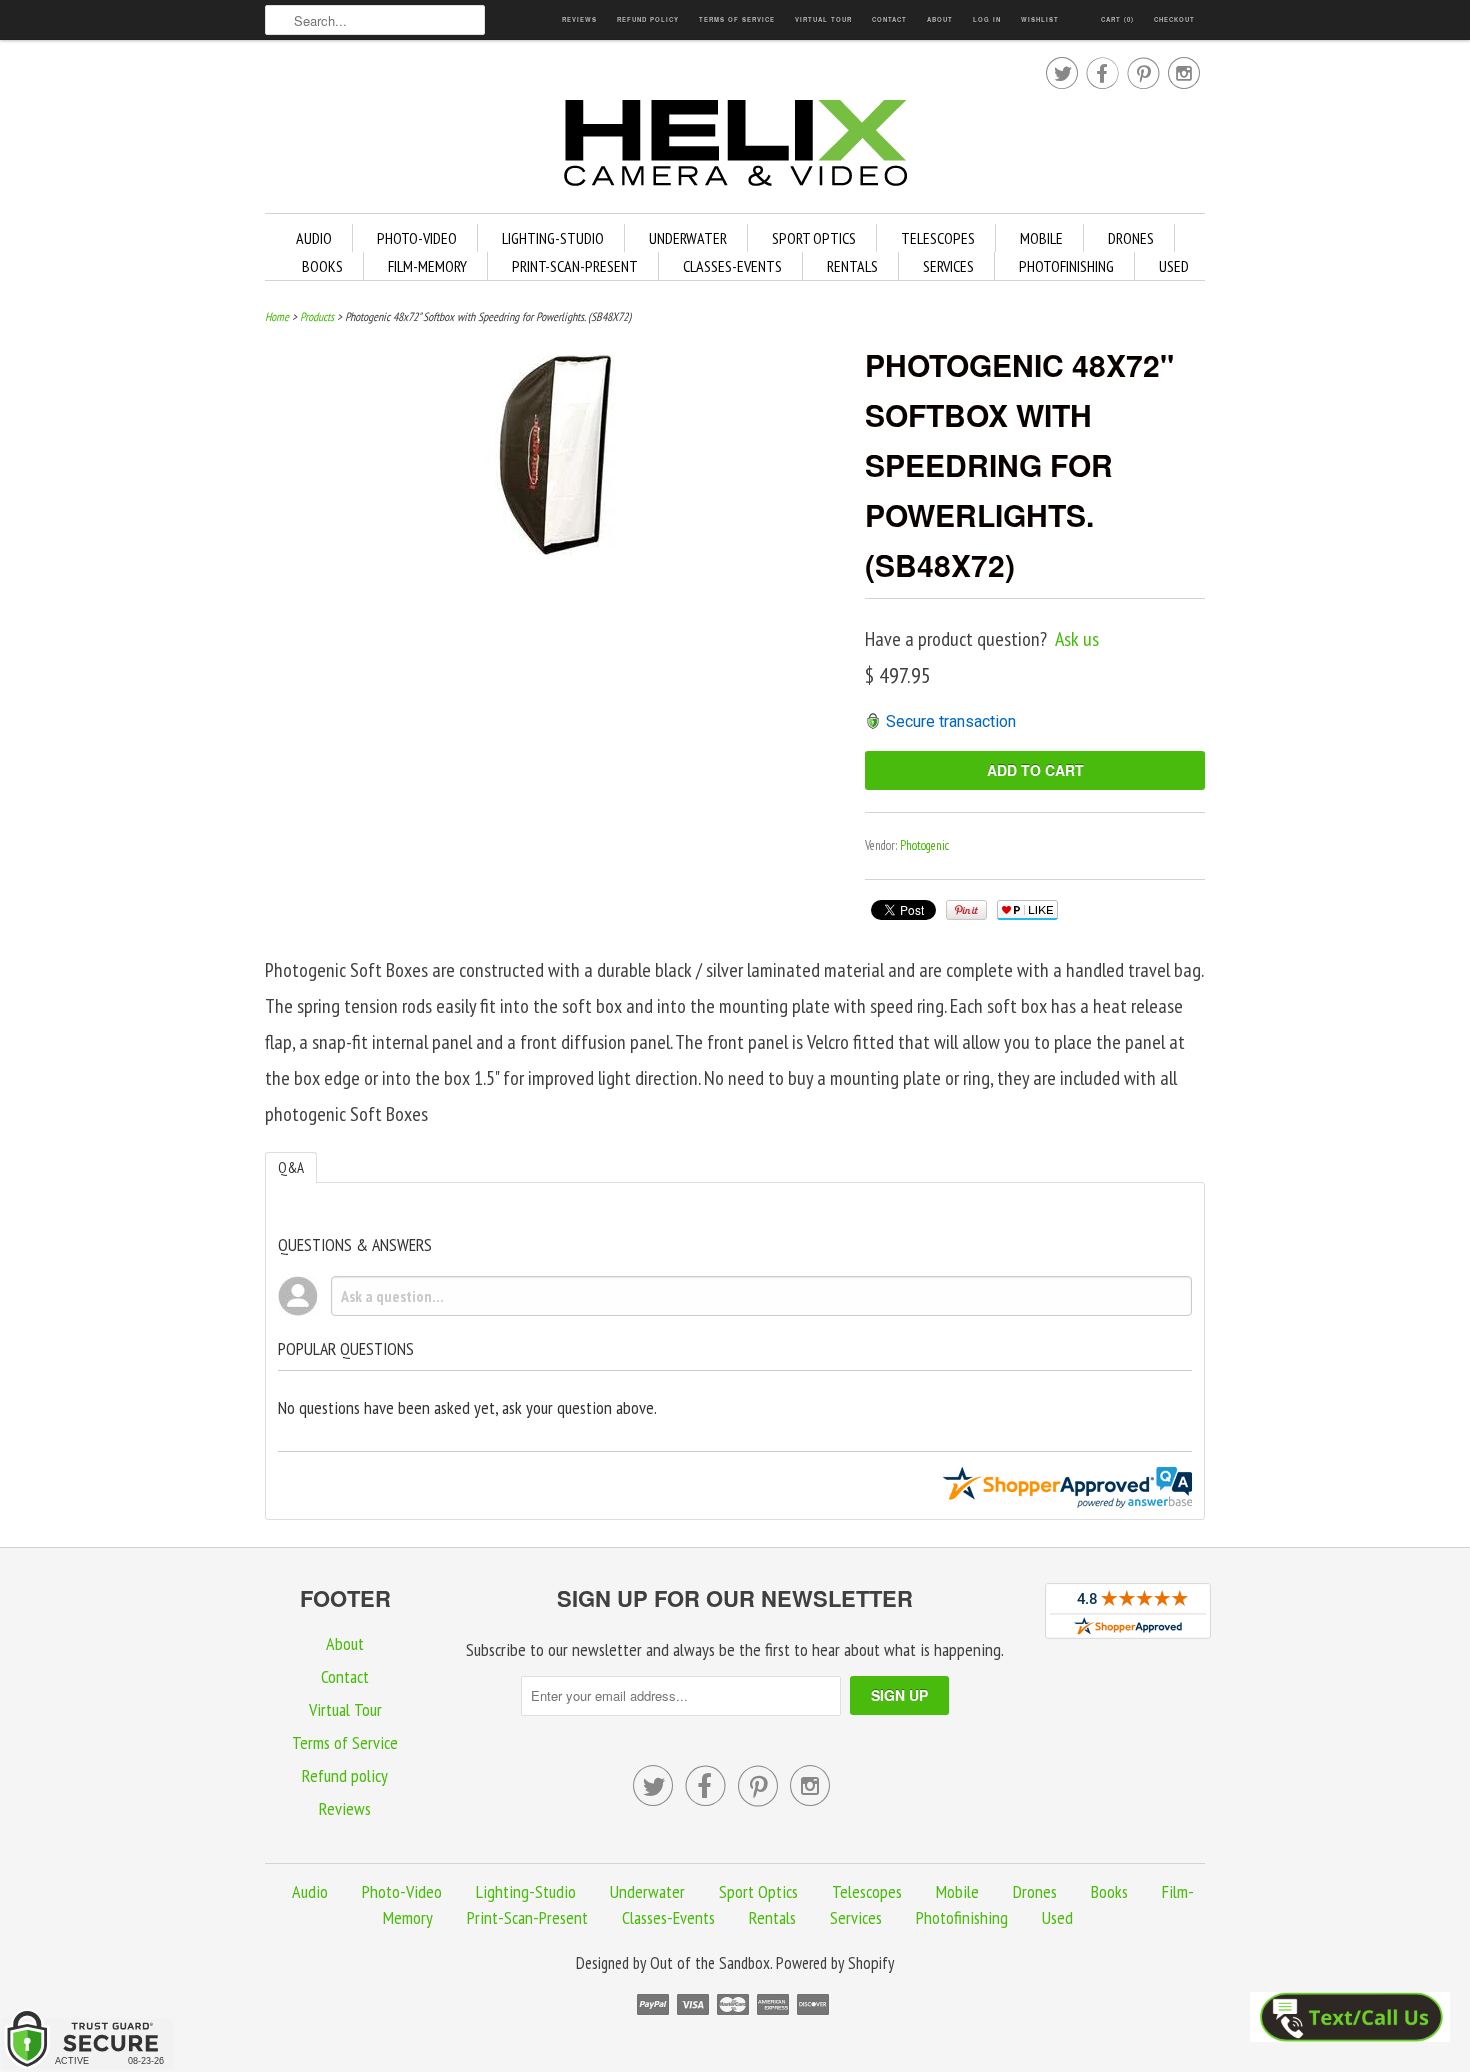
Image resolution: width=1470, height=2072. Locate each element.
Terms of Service (737, 19)
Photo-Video (417, 238)
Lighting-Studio (553, 238)
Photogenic (924, 845)
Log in (987, 19)
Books (322, 266)
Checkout (1174, 19)
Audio (314, 238)
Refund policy (648, 19)
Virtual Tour (823, 19)
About (940, 19)
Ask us (1077, 639)
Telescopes (938, 238)
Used (1174, 266)
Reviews (579, 19)
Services (948, 266)
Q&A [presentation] (291, 1167)
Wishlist (1040, 19)
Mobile (1041, 238)
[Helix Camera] (735, 146)
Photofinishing (1066, 266)
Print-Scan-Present (575, 266)
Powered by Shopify (835, 1963)
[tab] (291, 1167)
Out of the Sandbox (710, 1963)
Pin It (966, 910)
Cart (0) (1117, 19)
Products (317, 316)
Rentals (852, 266)
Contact (889, 19)
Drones (1131, 238)
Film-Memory (427, 266)
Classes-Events (732, 266)
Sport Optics (814, 238)
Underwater (688, 238)
